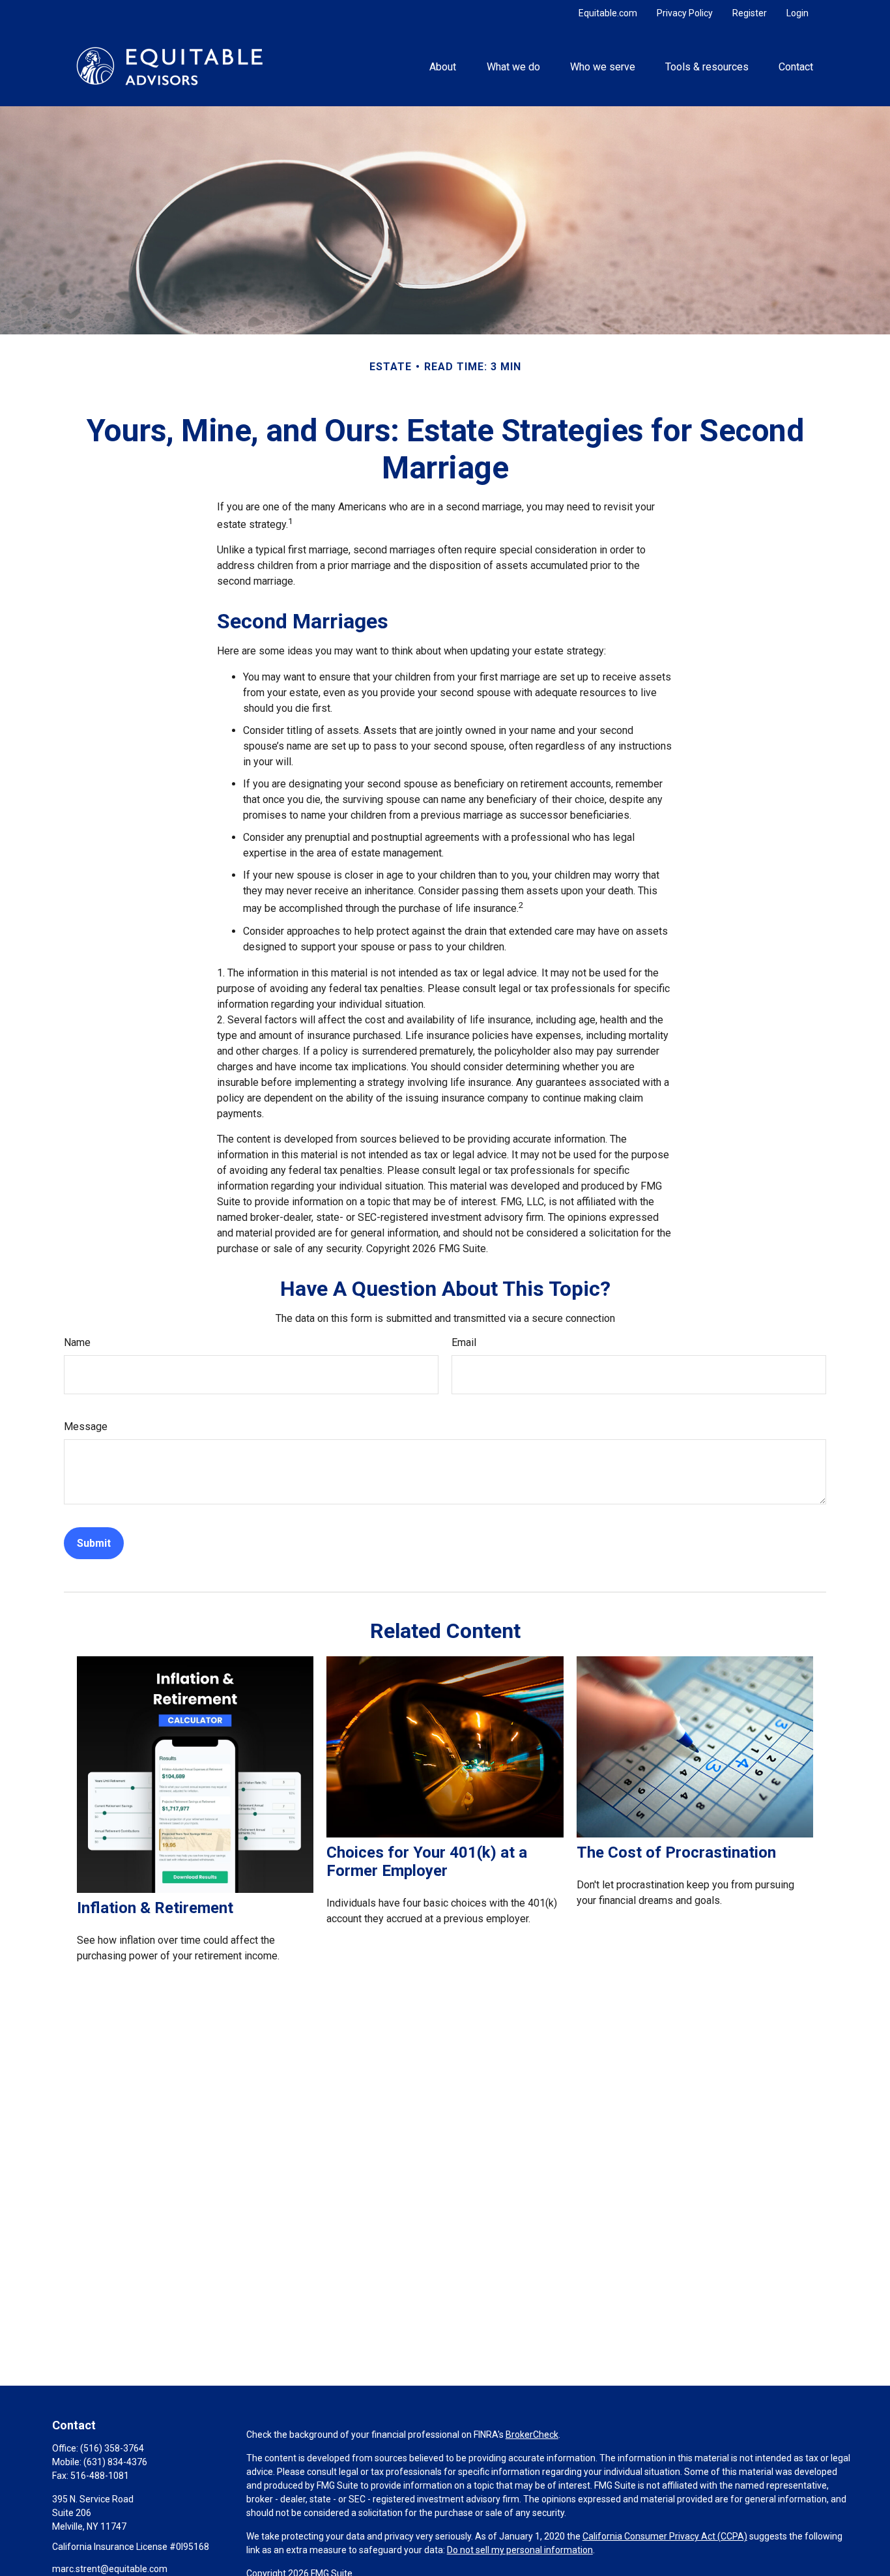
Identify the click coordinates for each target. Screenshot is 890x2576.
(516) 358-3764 (112, 2448)
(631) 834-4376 (115, 2462)
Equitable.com (608, 13)
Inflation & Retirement (155, 1908)
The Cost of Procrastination (676, 1852)
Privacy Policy (685, 13)
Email (464, 1342)
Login (797, 13)
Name (77, 1342)
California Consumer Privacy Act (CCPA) (665, 2536)
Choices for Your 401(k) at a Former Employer (427, 1862)
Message (86, 1427)
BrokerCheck (532, 2435)
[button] (443, 66)
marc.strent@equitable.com (110, 2569)
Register (750, 13)
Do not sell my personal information (520, 2550)
